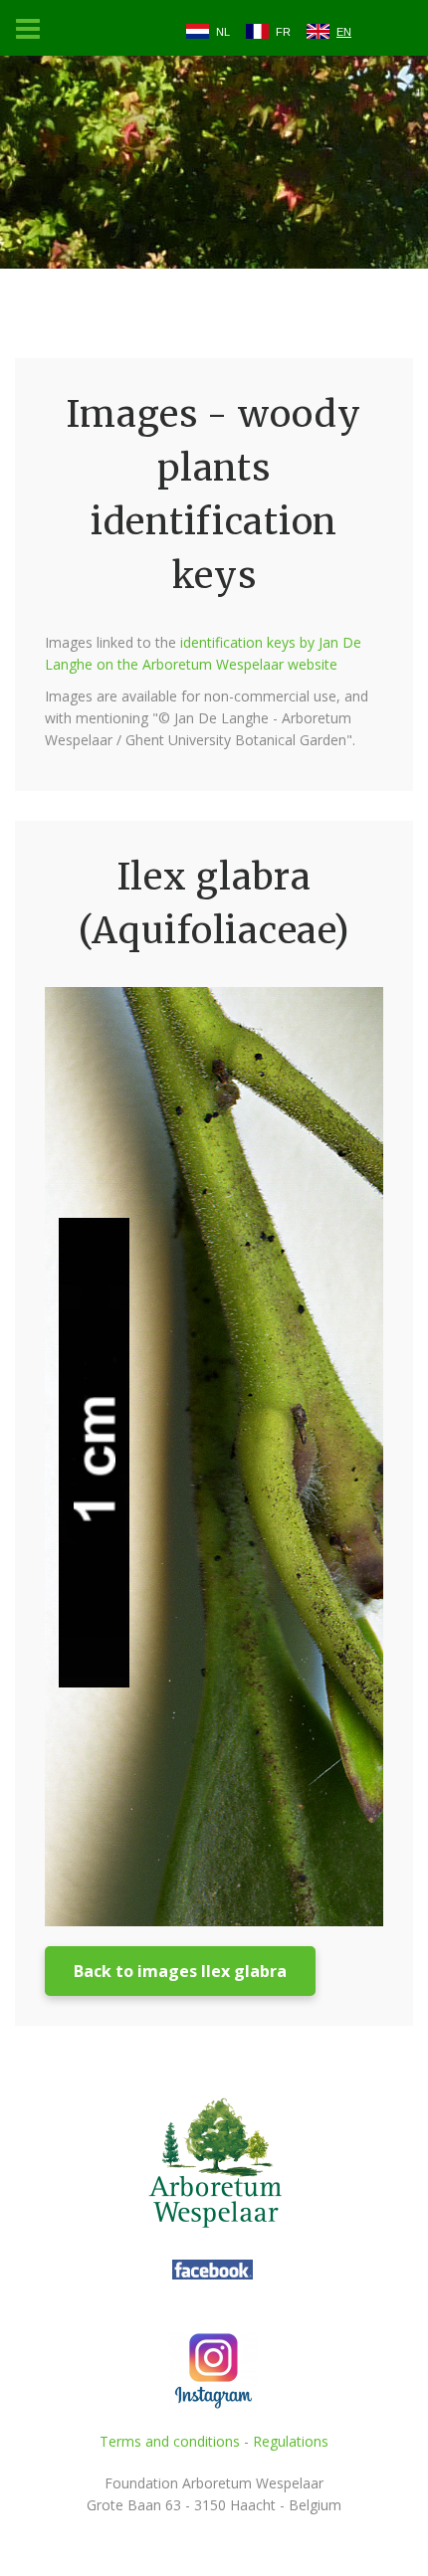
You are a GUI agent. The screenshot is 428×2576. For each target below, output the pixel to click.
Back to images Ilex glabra (180, 1971)
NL (223, 32)
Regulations (291, 2441)
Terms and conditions (170, 2441)
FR (283, 32)
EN (344, 32)
